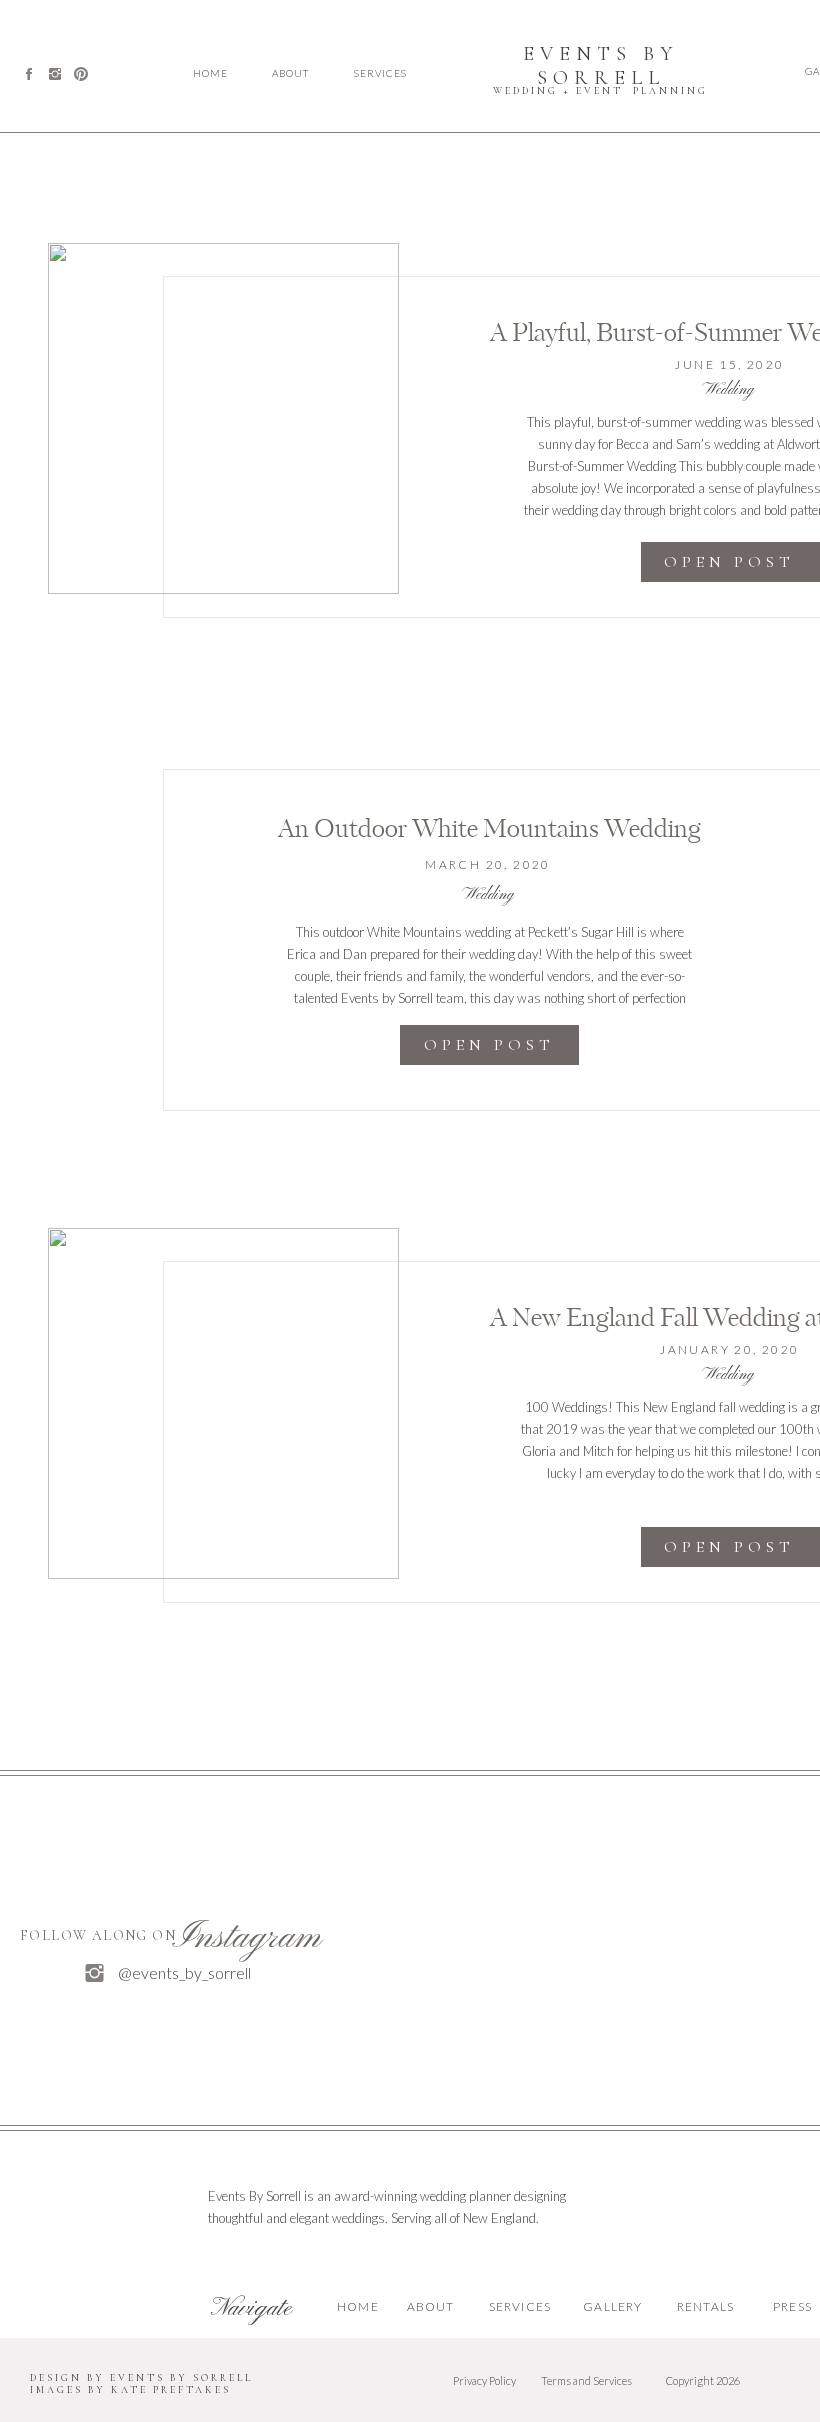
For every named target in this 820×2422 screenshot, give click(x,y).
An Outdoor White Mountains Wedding (489, 830)
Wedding (728, 390)
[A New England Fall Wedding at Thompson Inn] (223, 1403)
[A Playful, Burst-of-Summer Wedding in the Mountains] (223, 418)
